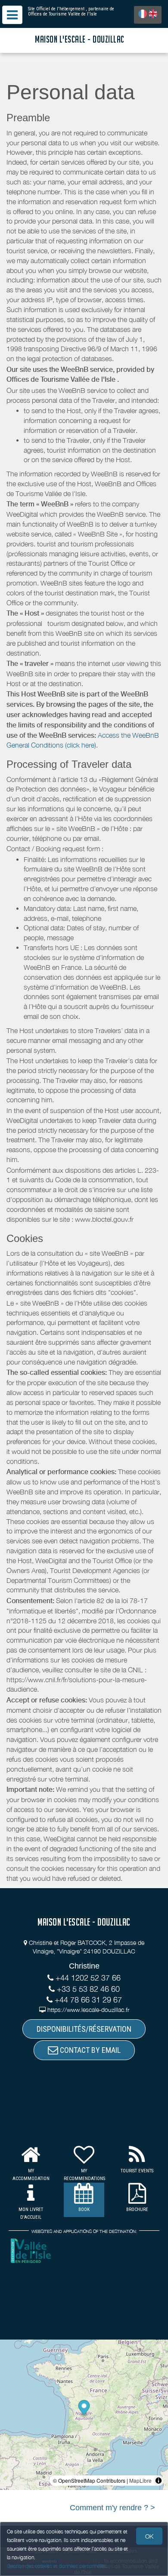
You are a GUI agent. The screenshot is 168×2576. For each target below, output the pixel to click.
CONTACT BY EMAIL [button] (89, 2050)
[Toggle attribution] (159, 2481)
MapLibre (140, 2480)
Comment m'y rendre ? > (112, 2508)
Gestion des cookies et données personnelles (57, 2566)
